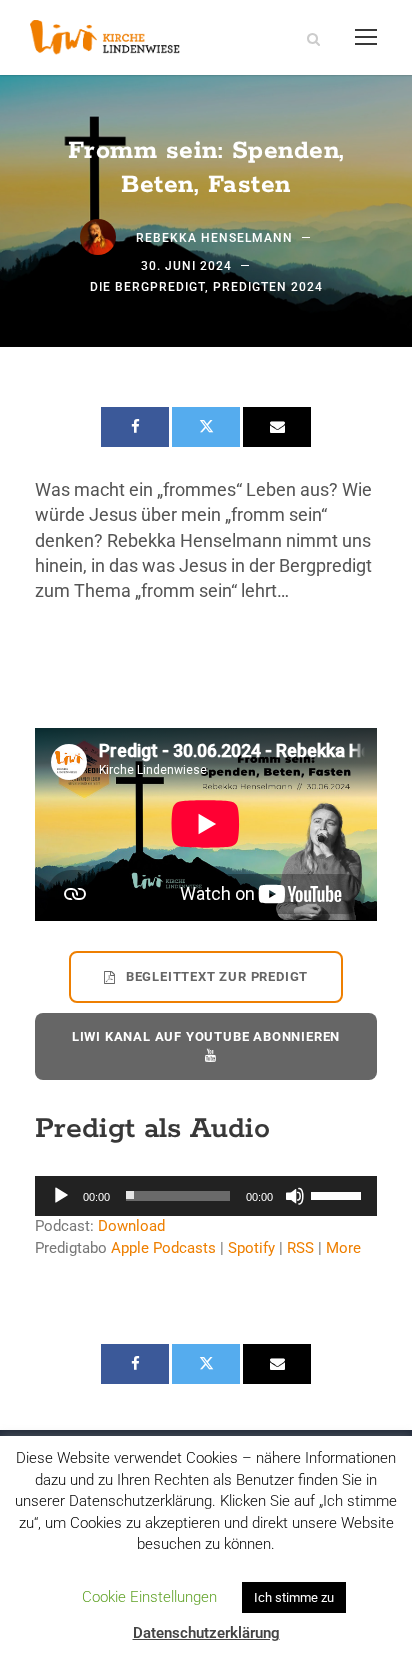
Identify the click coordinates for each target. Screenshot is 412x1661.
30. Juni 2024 (186, 266)
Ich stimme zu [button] (294, 1597)
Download (131, 1226)
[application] (206, 1196)
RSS (300, 1248)
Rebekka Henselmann (214, 238)
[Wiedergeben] (61, 1196)
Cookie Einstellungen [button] (149, 1597)
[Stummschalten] (295, 1196)
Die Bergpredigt (147, 287)
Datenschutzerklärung (206, 1633)
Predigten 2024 (268, 287)
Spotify (251, 1248)
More (343, 1248)
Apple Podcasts (163, 1248)
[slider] (339, 1194)
